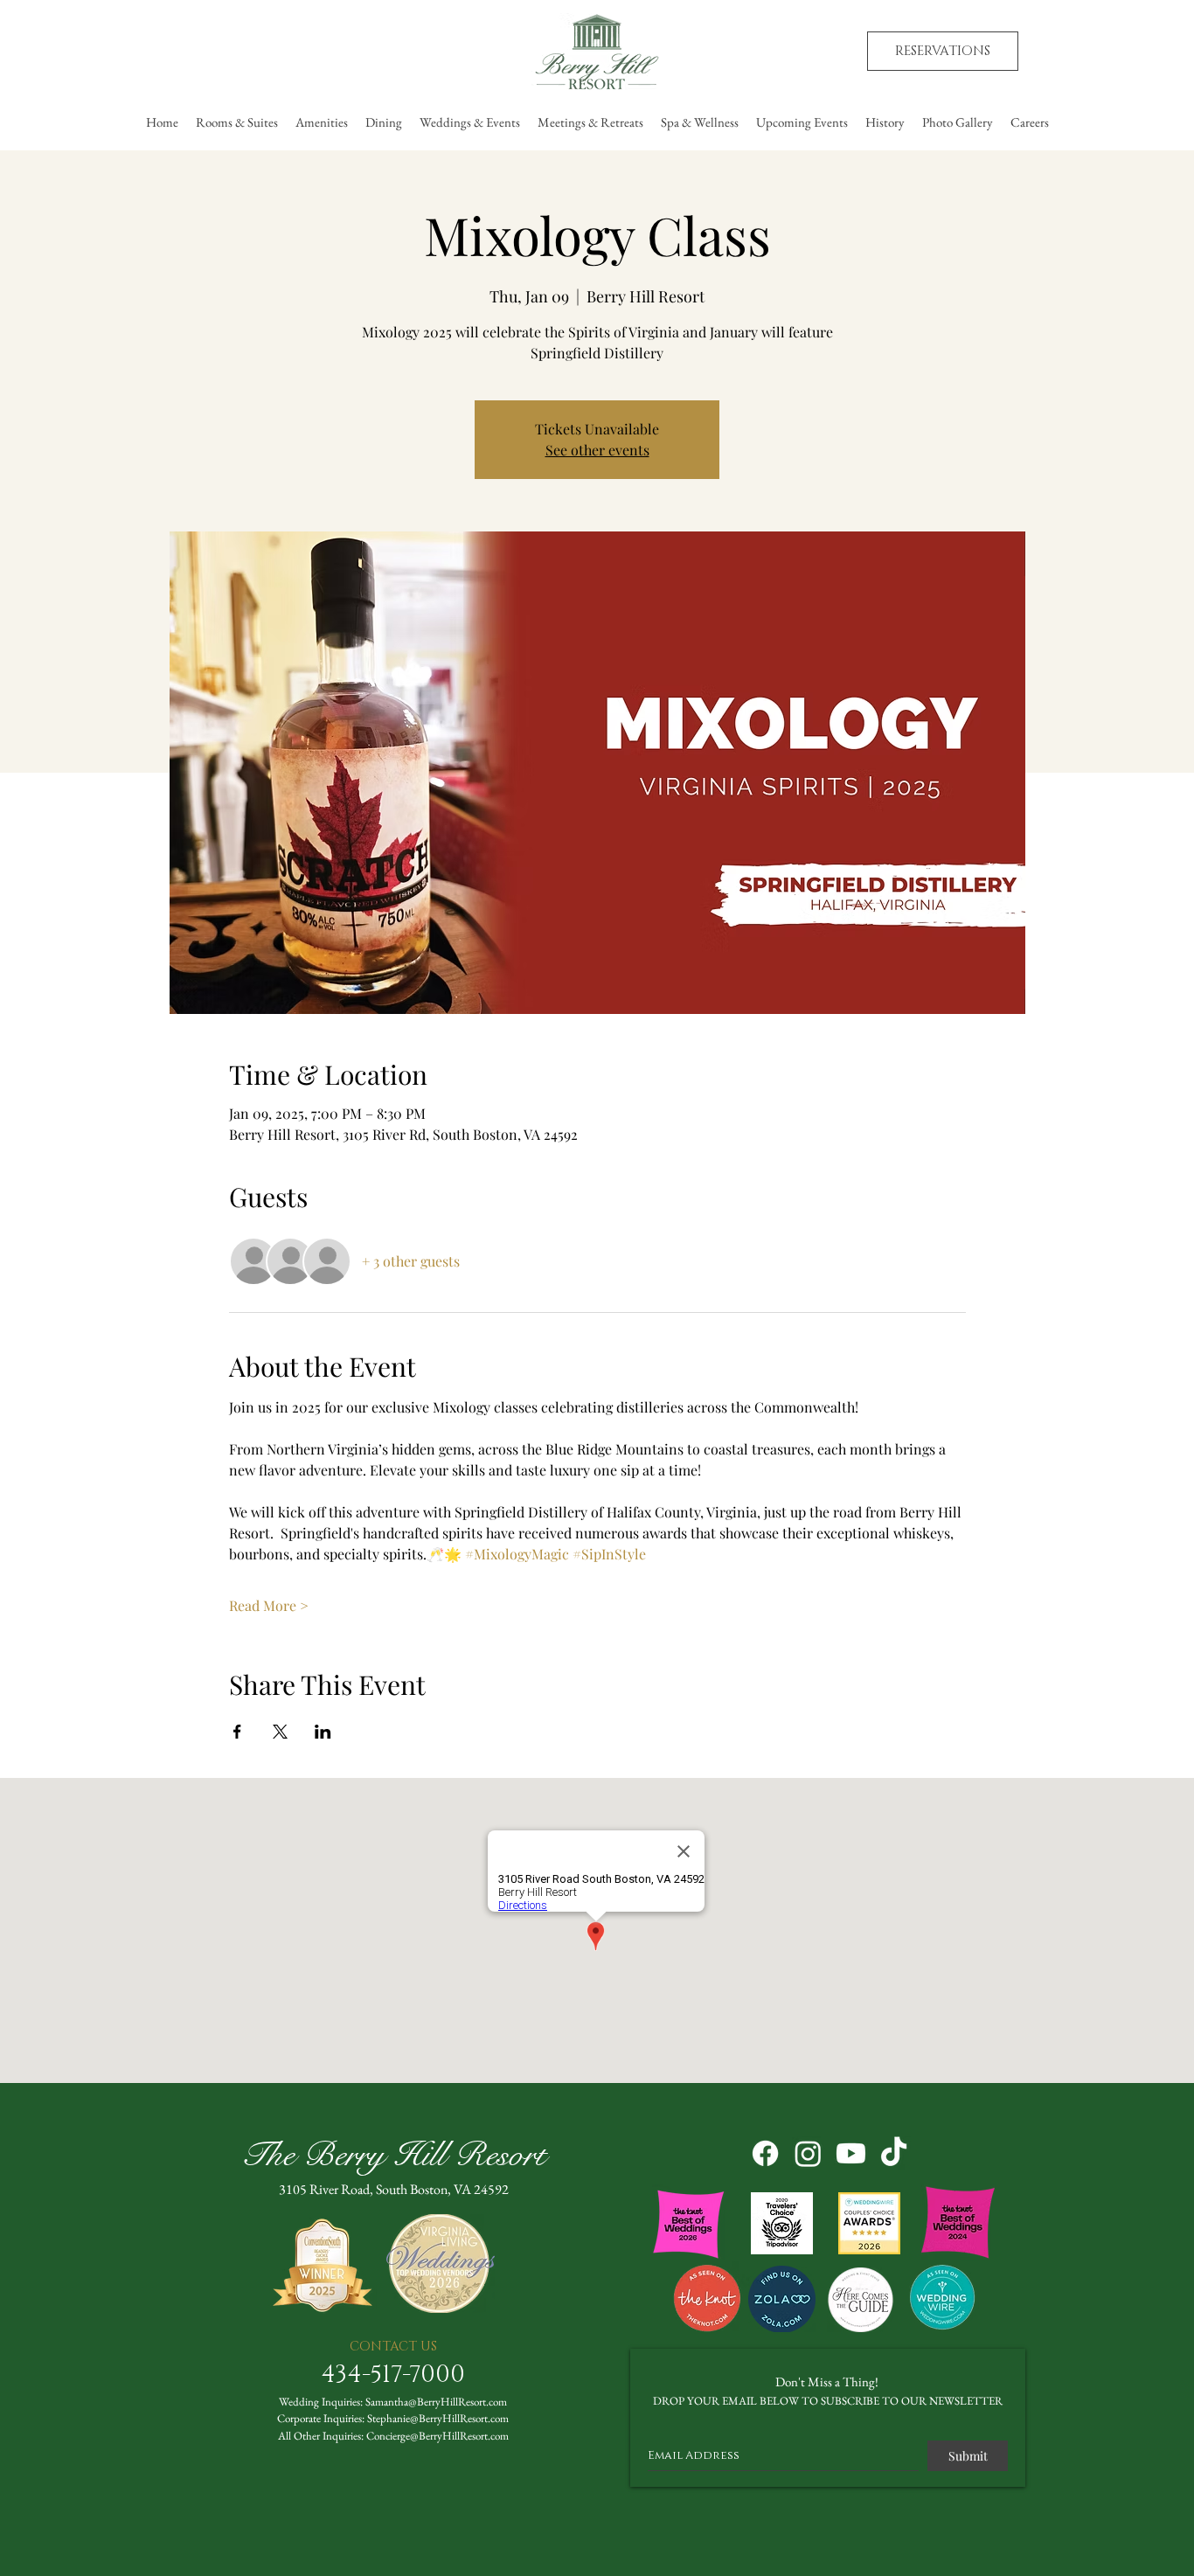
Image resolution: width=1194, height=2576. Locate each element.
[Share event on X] (280, 1732)
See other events (597, 450)
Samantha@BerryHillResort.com (436, 2402)
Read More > (269, 1605)
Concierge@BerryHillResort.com (437, 2436)
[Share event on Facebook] (237, 1732)
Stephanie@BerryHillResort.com (438, 2418)
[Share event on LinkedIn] (323, 1732)
